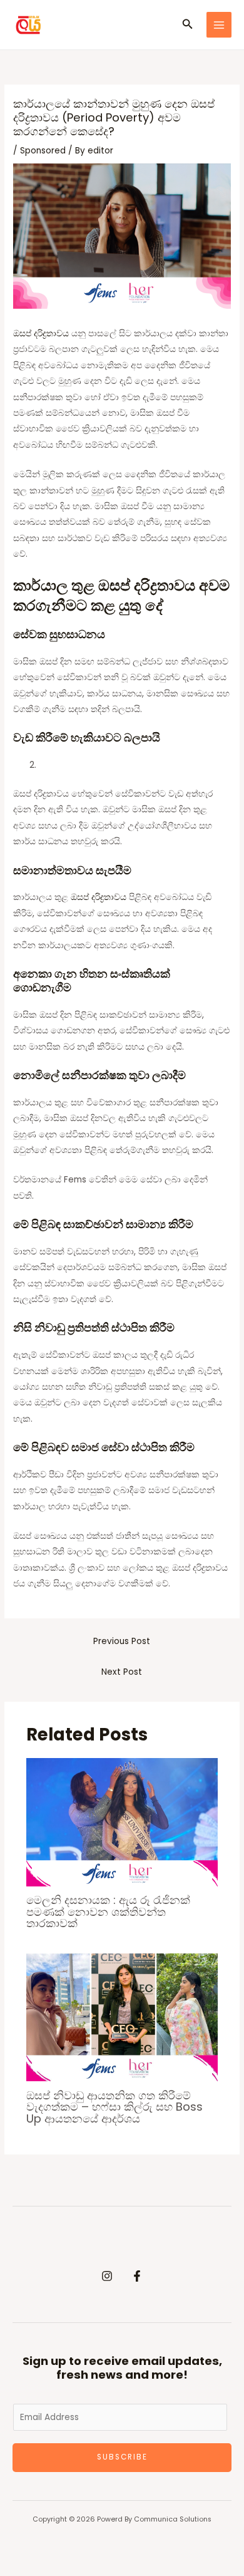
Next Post (122, 1672)
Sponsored (43, 151)
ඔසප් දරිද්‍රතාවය (41, 334)
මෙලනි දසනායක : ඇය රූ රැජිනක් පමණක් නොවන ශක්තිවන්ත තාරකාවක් (108, 1911)
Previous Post (122, 1641)
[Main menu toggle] (219, 25)
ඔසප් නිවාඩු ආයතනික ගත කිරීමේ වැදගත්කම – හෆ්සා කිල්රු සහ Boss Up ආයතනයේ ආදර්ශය (114, 2107)
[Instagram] (107, 2276)
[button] (188, 25)
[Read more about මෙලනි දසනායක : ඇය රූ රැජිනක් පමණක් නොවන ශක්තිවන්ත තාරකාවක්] (122, 1822)
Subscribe (122, 2457)
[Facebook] (137, 2276)
